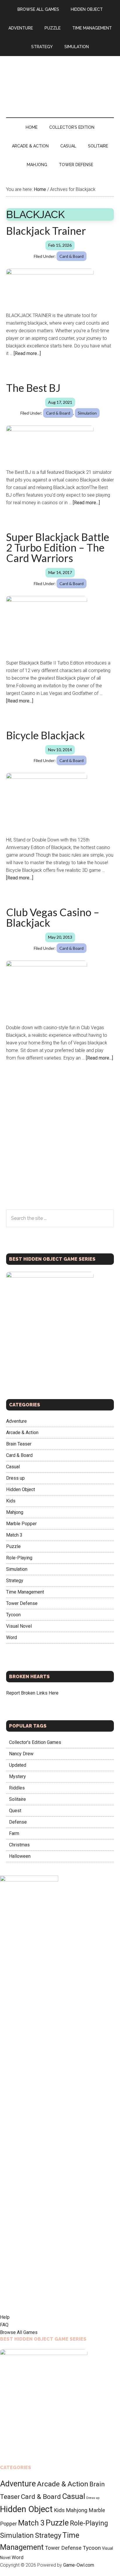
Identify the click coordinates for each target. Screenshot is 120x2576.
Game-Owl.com (79, 2565)
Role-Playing (19, 1558)
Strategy (15, 1581)
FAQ (4, 2325)
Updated (18, 1765)
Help (5, 2317)
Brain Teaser (19, 1444)
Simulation (87, 413)
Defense (18, 1822)
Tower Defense (22, 1603)
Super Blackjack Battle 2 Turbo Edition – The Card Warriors (58, 547)
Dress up (15, 1478)
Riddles (17, 1788)
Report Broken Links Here (32, 1693)
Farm (14, 1833)
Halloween (20, 1856)
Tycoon (13, 1615)
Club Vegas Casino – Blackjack (53, 917)
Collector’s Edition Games (35, 1742)
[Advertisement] (60, 1147)
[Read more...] (27, 353)
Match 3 (14, 1535)
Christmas (19, 1845)
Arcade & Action (22, 1433)
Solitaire (17, 1799)
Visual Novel (19, 1626)
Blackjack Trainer (46, 231)
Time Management (25, 1592)
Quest (15, 1811)
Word (12, 1637)
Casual (13, 1467)
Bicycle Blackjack (45, 735)
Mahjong (15, 1512)
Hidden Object (21, 1489)
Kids (11, 1501)
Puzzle (13, 1546)
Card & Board (72, 256)
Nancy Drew (21, 1754)
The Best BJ (33, 388)
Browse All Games (19, 2332)
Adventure (16, 1421)
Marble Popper (21, 1524)
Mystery (17, 1776)
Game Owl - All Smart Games (60, 81)
